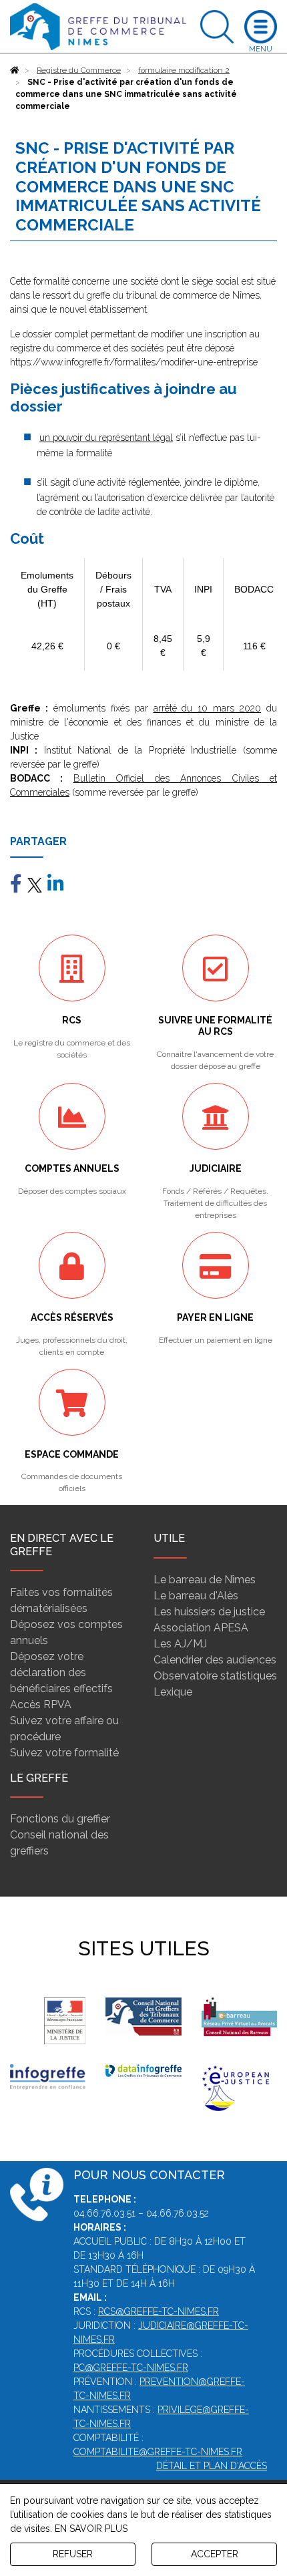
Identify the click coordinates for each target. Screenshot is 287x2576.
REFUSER (73, 2554)
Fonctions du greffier (60, 1819)
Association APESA (201, 1628)
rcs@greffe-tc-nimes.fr (159, 2311)
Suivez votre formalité (64, 1753)
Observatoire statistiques (215, 1676)
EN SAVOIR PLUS (91, 2529)
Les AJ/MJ (180, 1644)
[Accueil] (15, 70)
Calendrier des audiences (215, 1660)
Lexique (173, 1692)
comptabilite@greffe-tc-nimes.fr (158, 2452)
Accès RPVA (41, 1705)
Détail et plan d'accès (212, 2466)
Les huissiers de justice (209, 1612)
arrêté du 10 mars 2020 (208, 708)
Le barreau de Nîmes (205, 1580)
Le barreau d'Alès (196, 1596)
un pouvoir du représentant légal (106, 438)
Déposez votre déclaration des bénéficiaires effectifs (61, 1672)
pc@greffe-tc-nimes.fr (131, 2368)
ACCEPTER (215, 2554)
